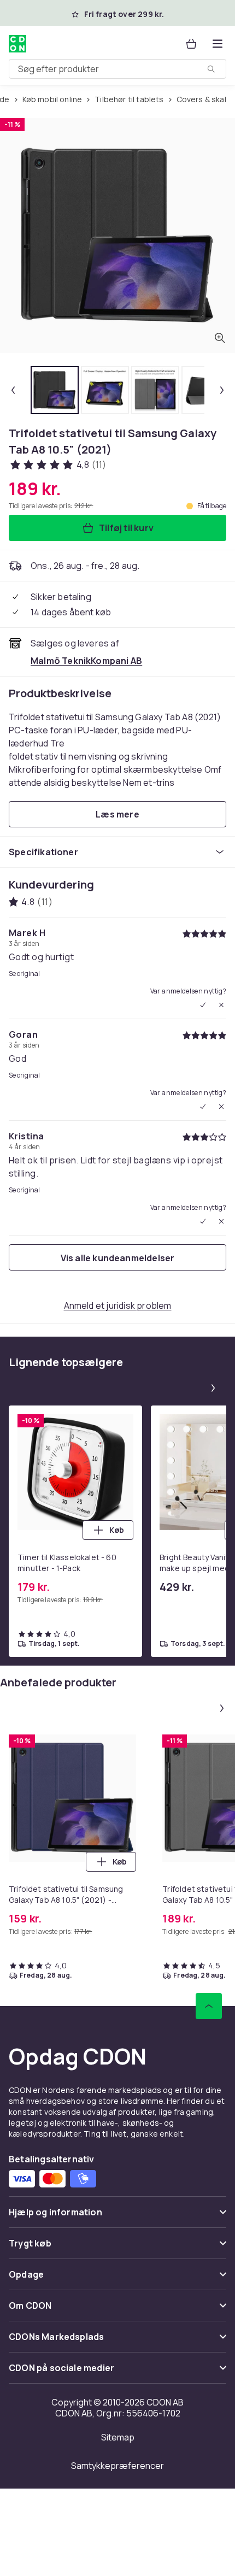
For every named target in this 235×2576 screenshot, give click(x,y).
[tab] (55, 390)
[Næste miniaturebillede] (222, 390)
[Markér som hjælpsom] (203, 1005)
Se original (24, 974)
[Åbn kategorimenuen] (218, 44)
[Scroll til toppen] (209, 2006)
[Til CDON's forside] (17, 44)
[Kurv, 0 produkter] (191, 44)
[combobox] (117, 69)
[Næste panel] (213, 1388)
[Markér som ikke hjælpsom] (221, 1005)
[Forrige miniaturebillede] (13, 390)
